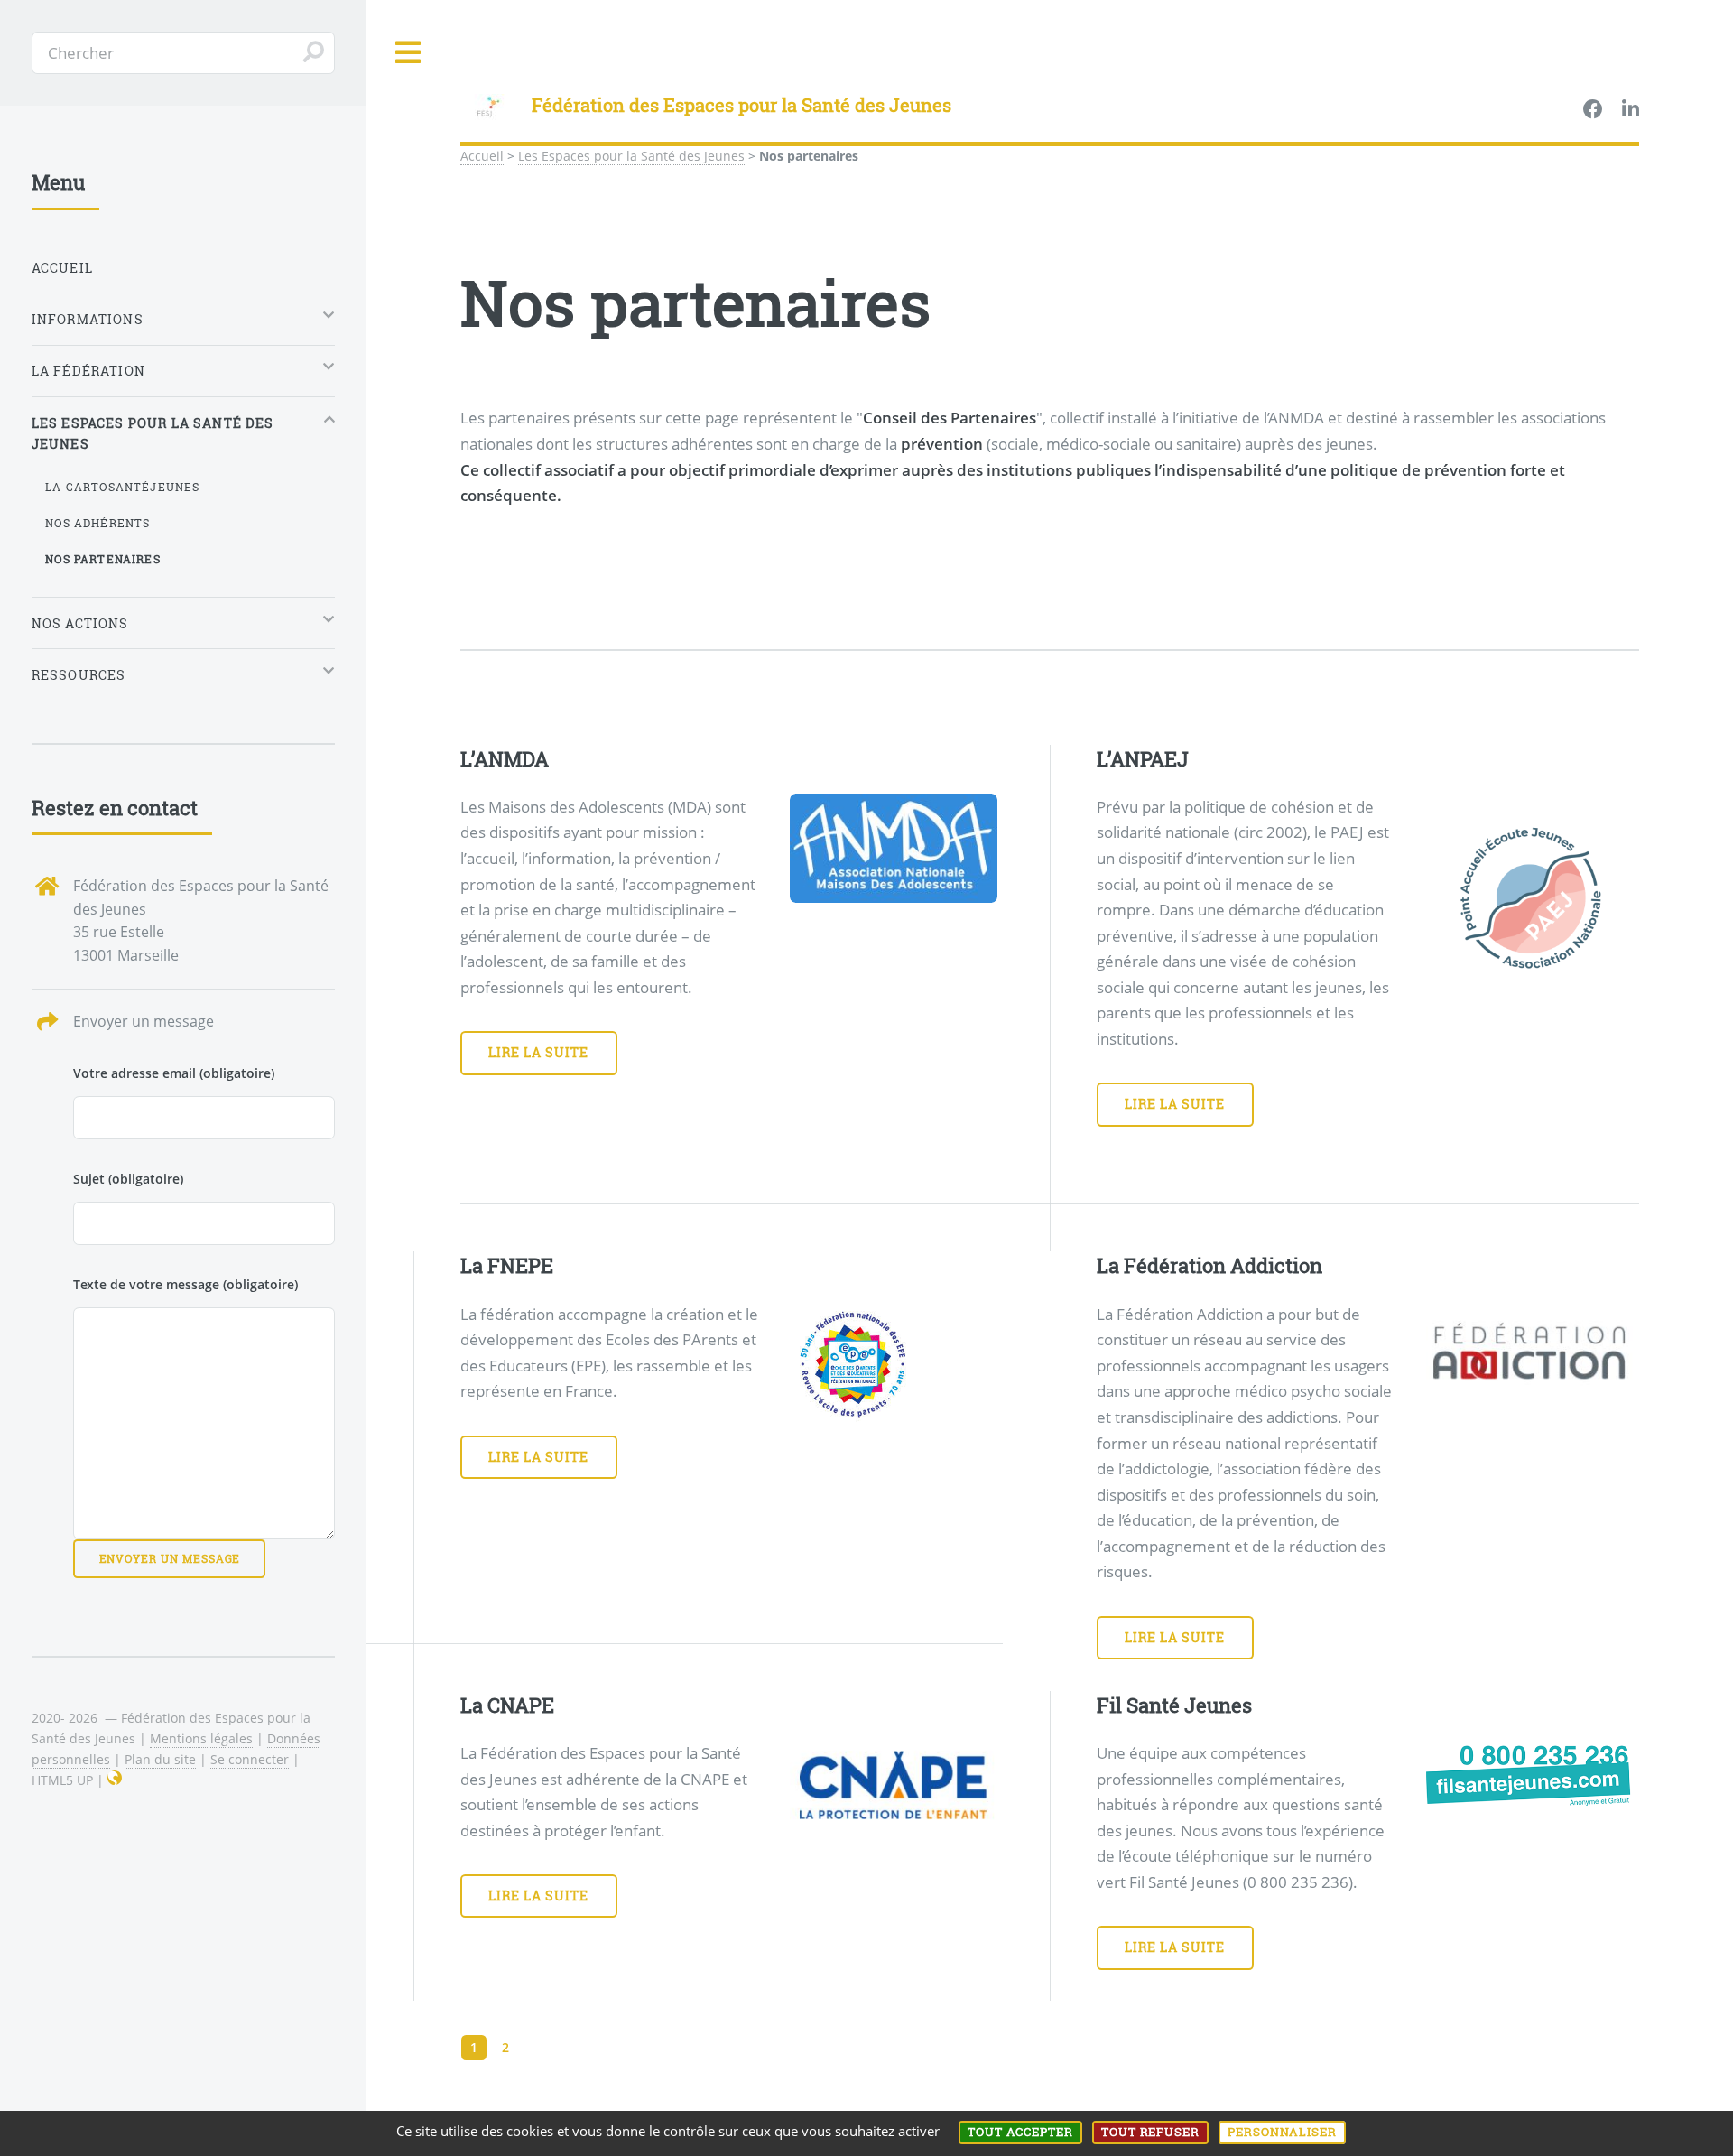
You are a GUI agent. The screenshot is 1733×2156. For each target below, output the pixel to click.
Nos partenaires (103, 559)
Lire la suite (539, 1052)
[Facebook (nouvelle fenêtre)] (1593, 110)
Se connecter (250, 1759)
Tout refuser (1151, 2132)
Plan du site (160, 1759)
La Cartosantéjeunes (122, 487)
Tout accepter (1020, 2132)
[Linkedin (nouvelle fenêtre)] (1631, 110)
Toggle (409, 53)
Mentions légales (201, 1738)
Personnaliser (1282, 2132)
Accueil (482, 156)
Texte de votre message (185, 1284)
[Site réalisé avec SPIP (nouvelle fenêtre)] (115, 1780)
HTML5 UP (62, 1780)
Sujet (128, 1179)
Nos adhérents (97, 523)
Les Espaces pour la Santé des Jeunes (631, 156)
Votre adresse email (174, 1073)
